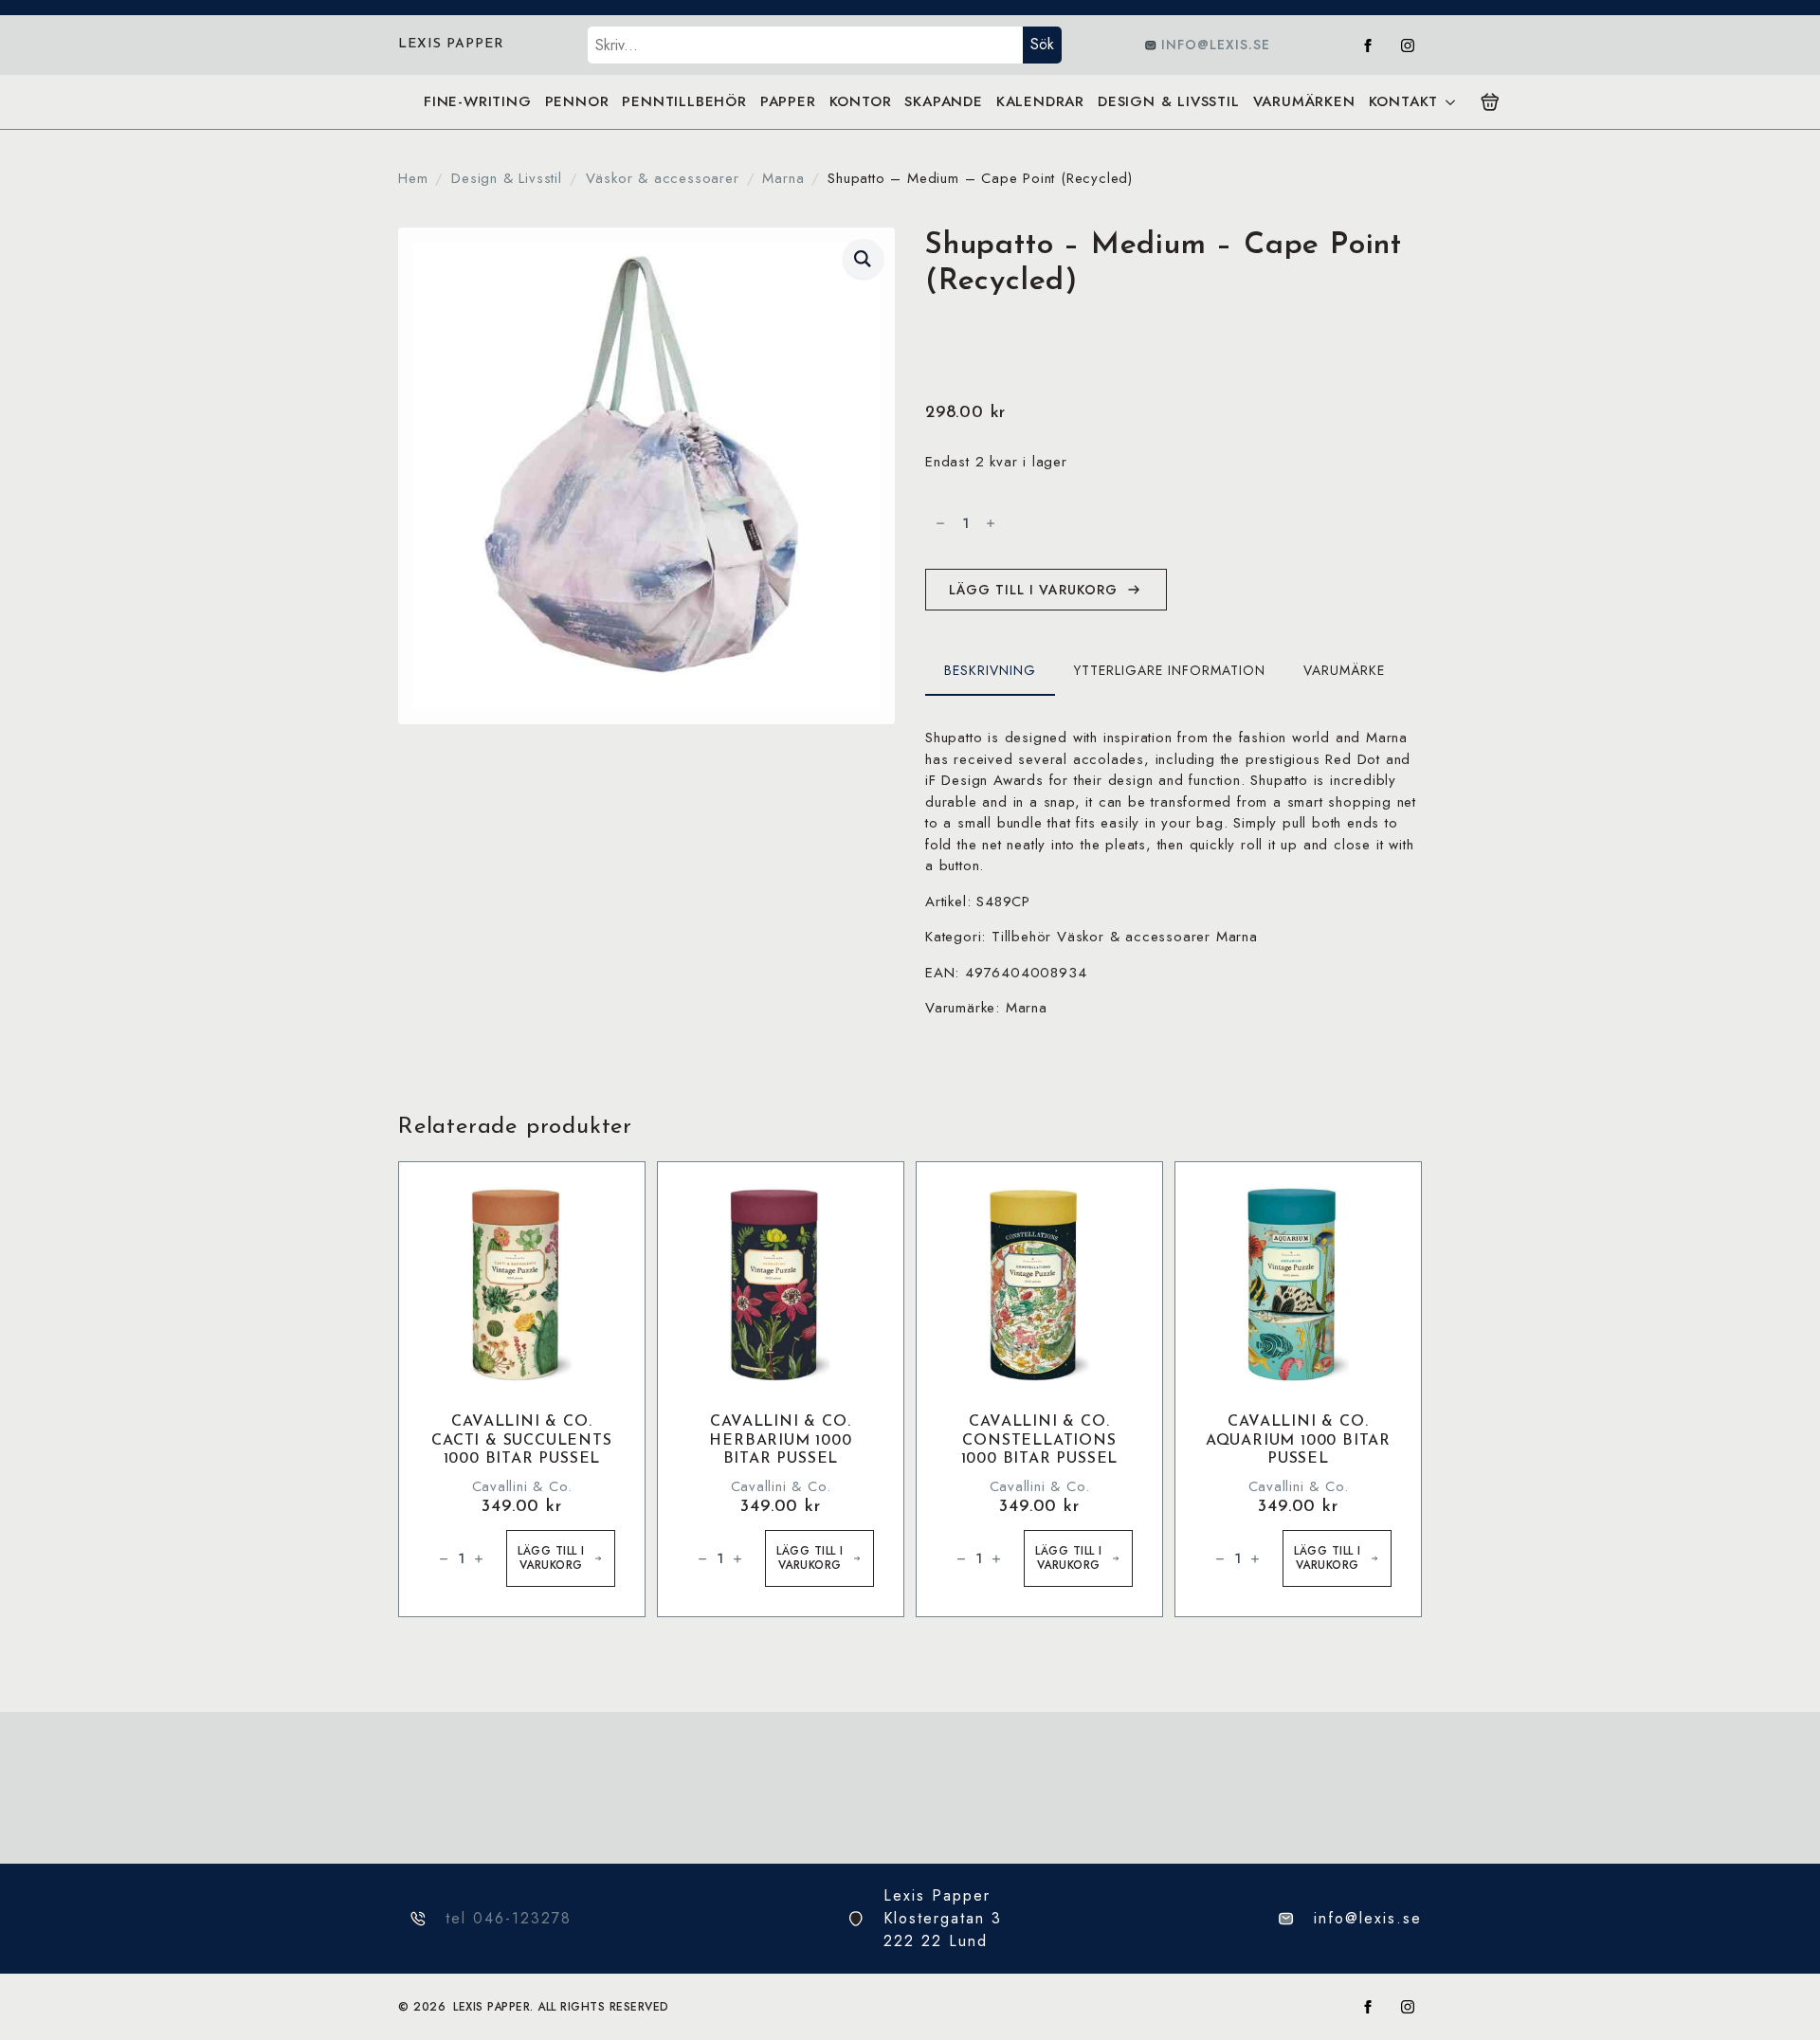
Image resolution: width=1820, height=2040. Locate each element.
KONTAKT (1404, 101)
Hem (413, 178)
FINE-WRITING (478, 101)
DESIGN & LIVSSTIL (1169, 101)
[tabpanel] (1174, 873)
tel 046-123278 (509, 1918)
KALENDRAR (1040, 101)
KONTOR (861, 101)
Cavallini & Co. (522, 1486)
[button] (863, 259)
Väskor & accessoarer (663, 178)
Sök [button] (1042, 44)
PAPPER (788, 101)
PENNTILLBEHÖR (684, 101)
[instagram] (1408, 46)
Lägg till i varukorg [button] (551, 1558)
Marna (783, 178)
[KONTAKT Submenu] (1450, 102)
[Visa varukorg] (1490, 102)
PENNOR (577, 101)
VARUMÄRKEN (1304, 101)
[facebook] (1368, 46)
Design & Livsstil (507, 178)
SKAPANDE (943, 101)
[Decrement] (940, 523)
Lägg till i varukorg (1033, 590)
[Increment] (991, 523)
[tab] (990, 670)
